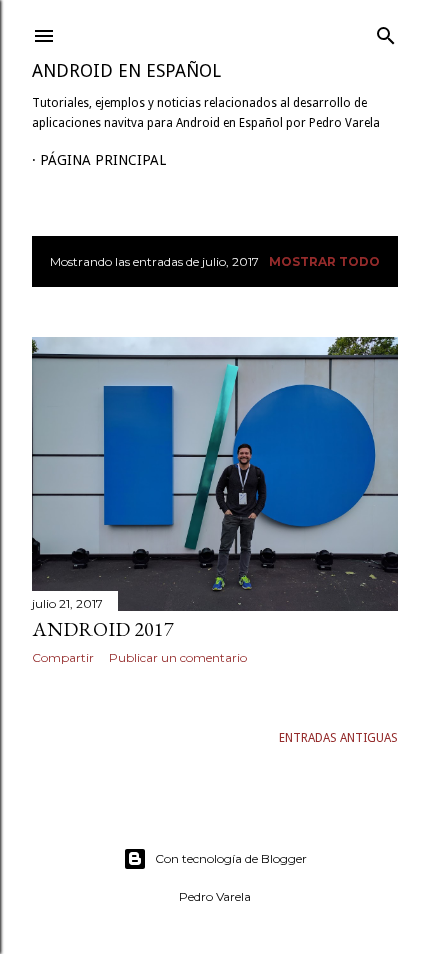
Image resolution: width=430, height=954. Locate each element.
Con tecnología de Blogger (231, 858)
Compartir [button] (63, 657)
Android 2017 (103, 629)
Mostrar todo (324, 261)
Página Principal (103, 160)
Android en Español (126, 70)
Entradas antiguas (338, 738)
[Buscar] (386, 31)
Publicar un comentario (178, 657)
